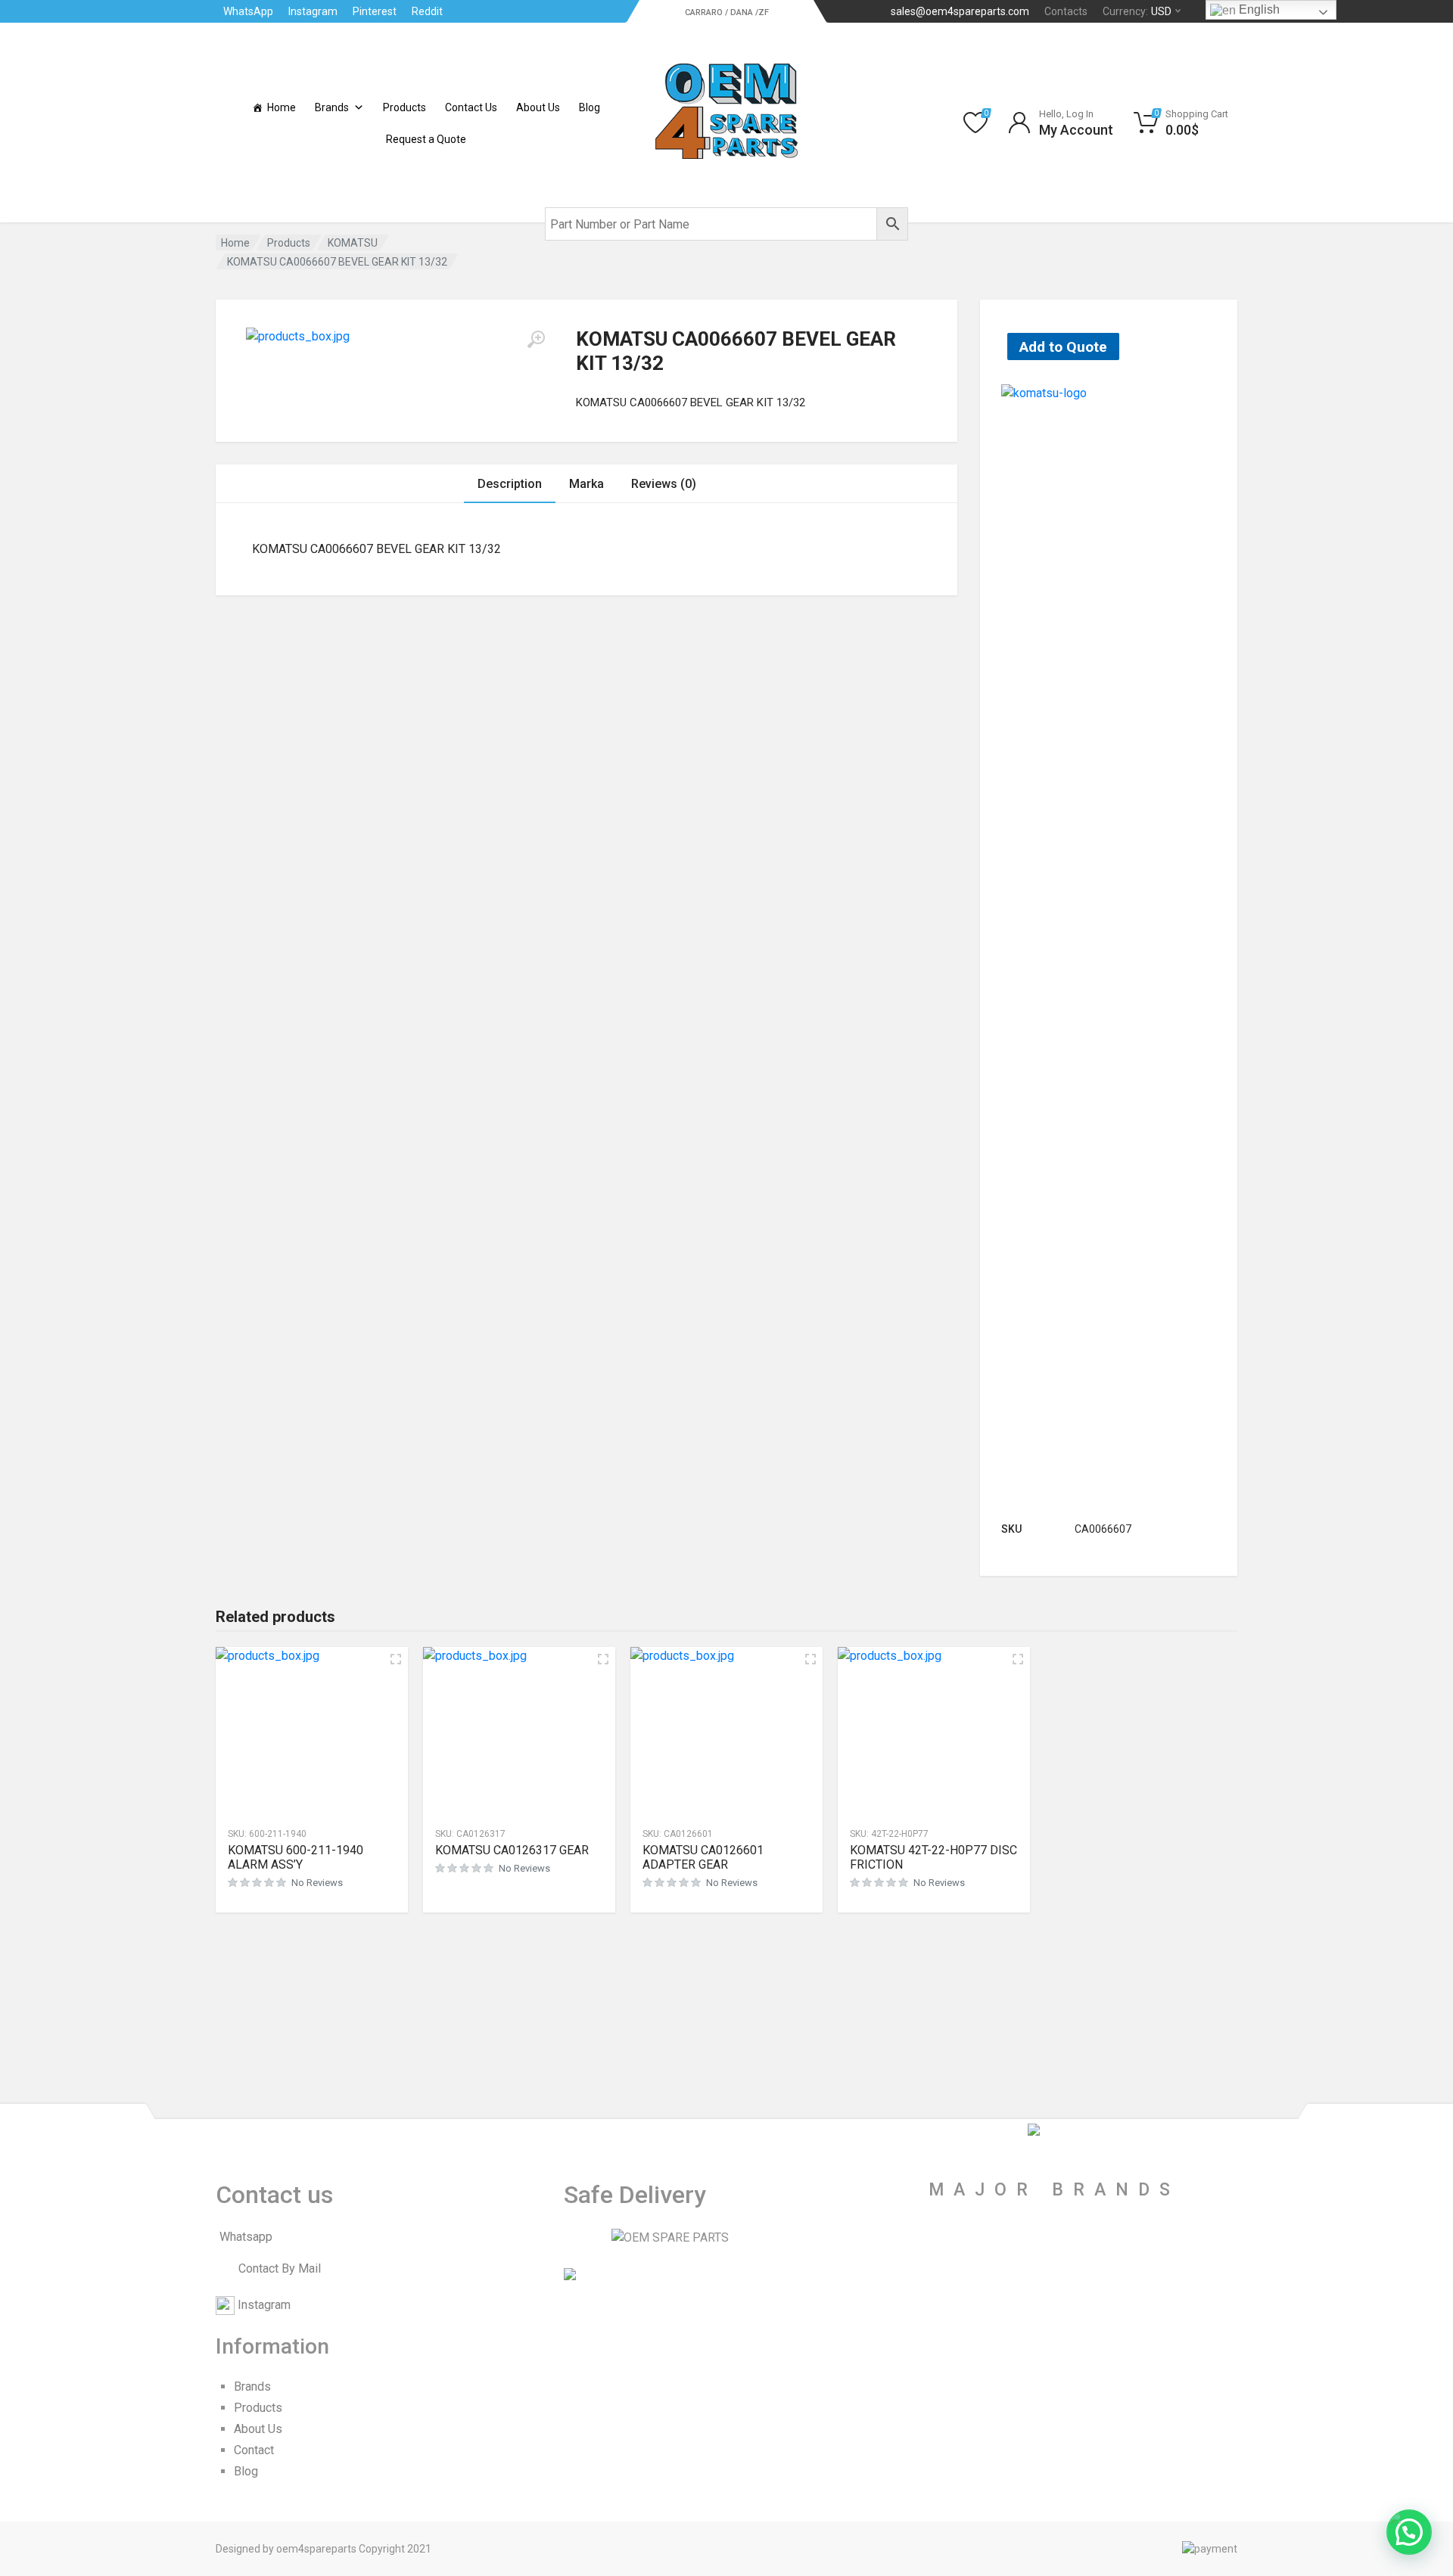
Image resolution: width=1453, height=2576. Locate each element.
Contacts (1066, 11)
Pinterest (375, 11)
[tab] (510, 484)
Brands (332, 107)
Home (282, 107)
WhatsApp (248, 11)
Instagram (313, 11)
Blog (590, 107)
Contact (254, 2450)
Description (510, 484)
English (1258, 9)
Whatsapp (246, 2237)
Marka (586, 484)
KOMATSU (353, 243)
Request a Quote (426, 139)
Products (404, 107)
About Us (538, 107)
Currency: (1137, 11)
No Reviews (317, 1883)
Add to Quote (1063, 347)
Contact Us (471, 107)
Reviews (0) (664, 484)
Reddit (427, 11)
